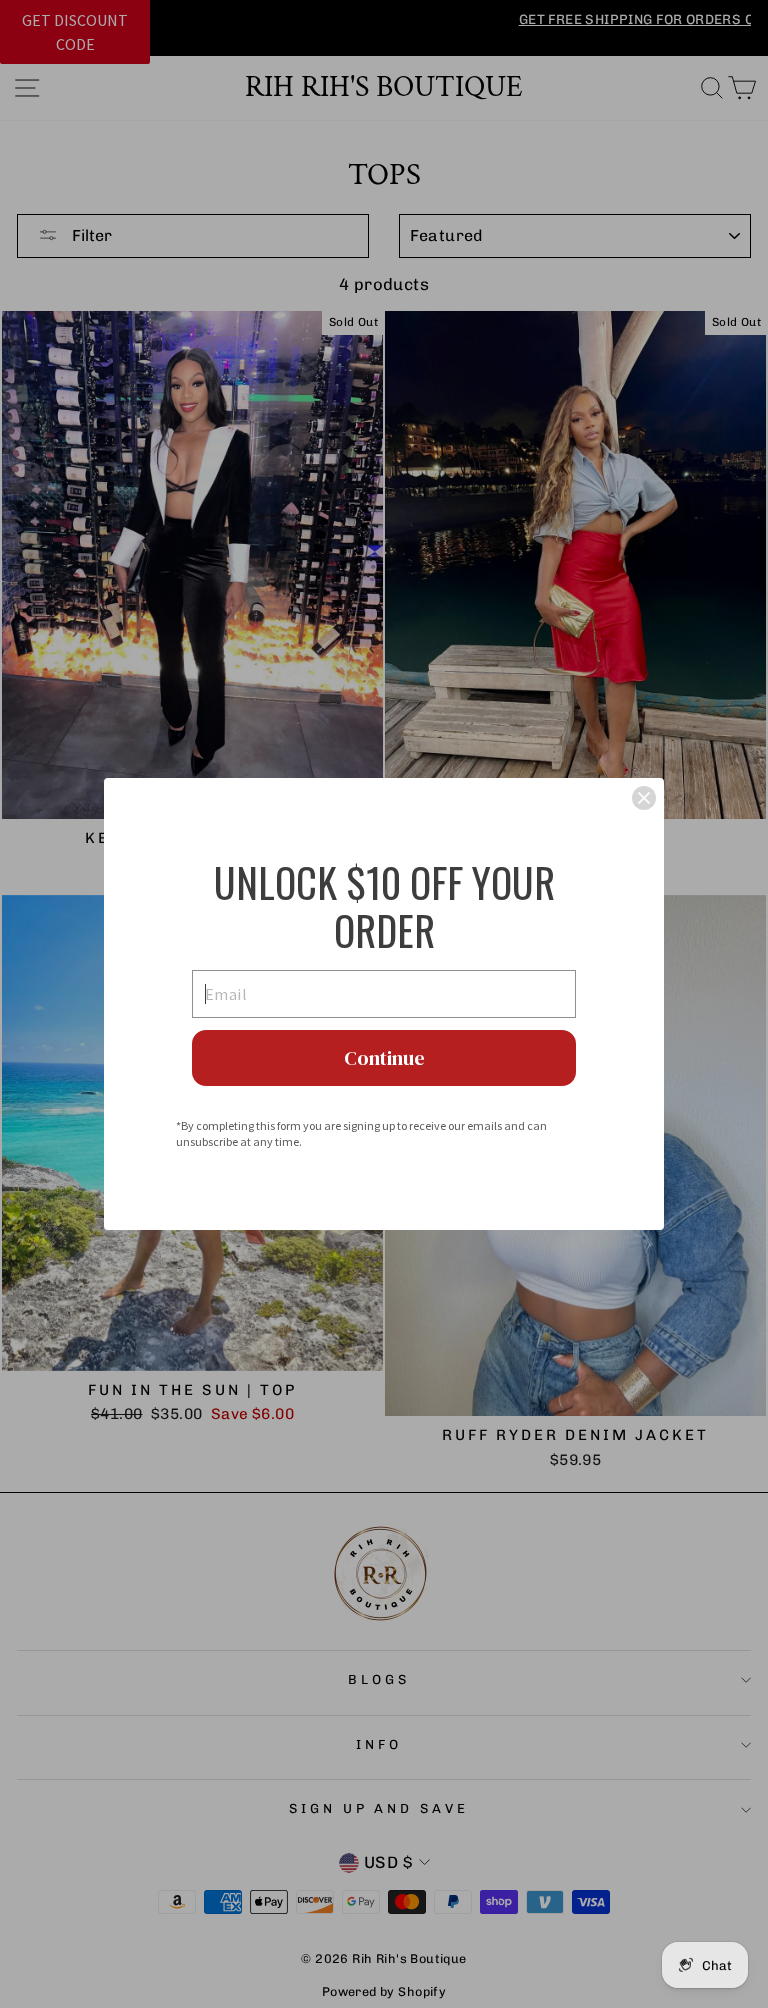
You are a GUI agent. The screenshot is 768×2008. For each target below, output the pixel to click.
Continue (384, 1058)
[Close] (644, 798)
